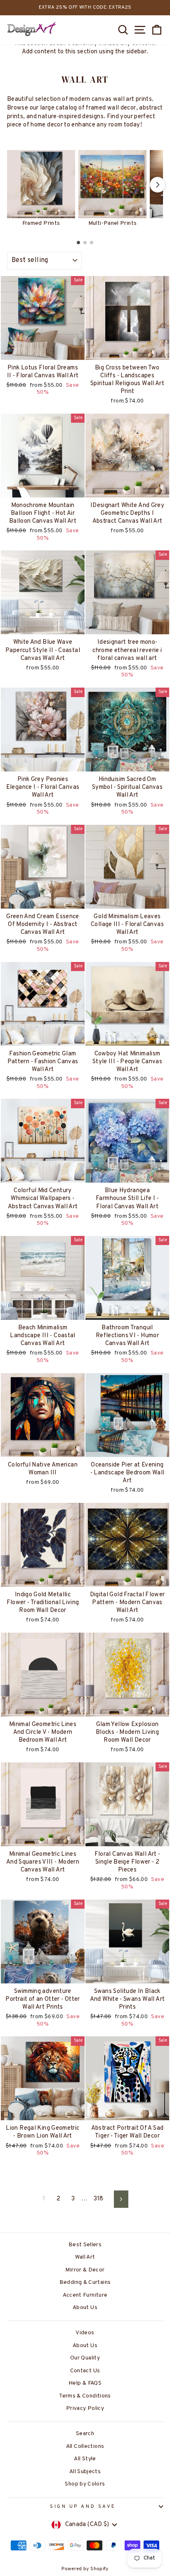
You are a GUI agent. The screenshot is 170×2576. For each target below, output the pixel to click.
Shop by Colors (85, 2484)
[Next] (158, 185)
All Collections (85, 2446)
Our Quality (85, 2358)
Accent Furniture (85, 2295)
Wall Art (85, 2257)
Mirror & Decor (85, 2270)
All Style (85, 2459)
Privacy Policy (85, 2408)
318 (99, 2199)
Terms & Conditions (85, 2396)
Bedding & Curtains (85, 2282)
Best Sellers (85, 2245)
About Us (85, 2308)
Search (85, 2434)
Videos (85, 2333)
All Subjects (85, 2472)
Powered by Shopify (85, 2569)
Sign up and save (83, 2507)
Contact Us (85, 2371)
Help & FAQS (85, 2383)
